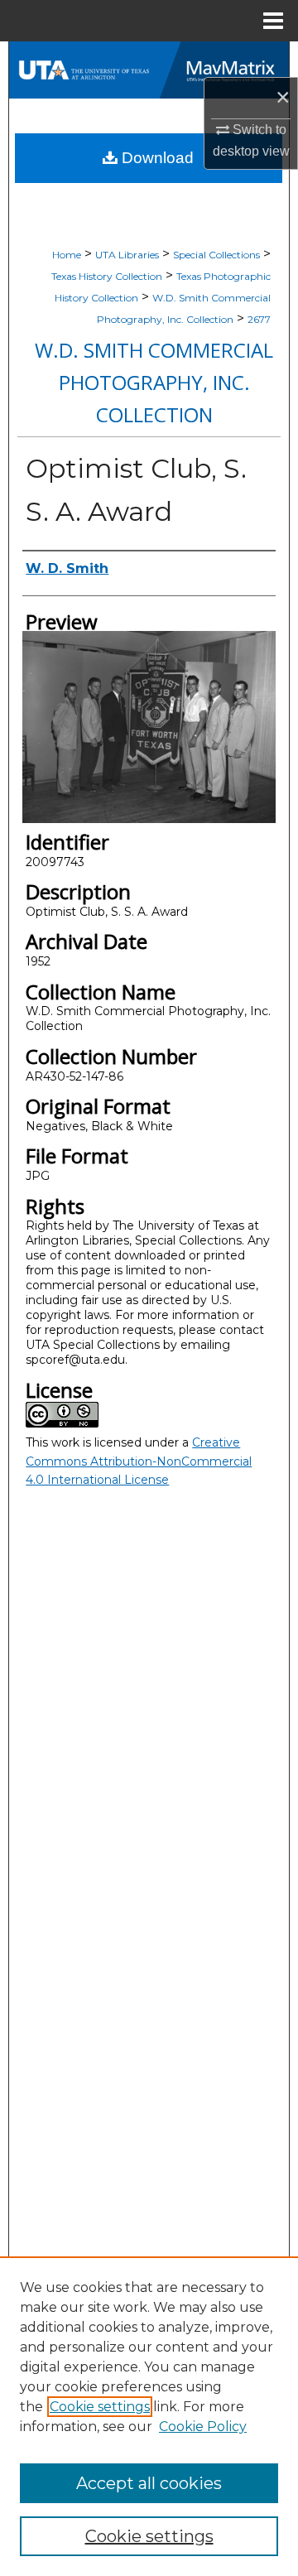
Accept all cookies (149, 2483)
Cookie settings (100, 2407)
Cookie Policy (203, 2427)
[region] (149, 2416)
